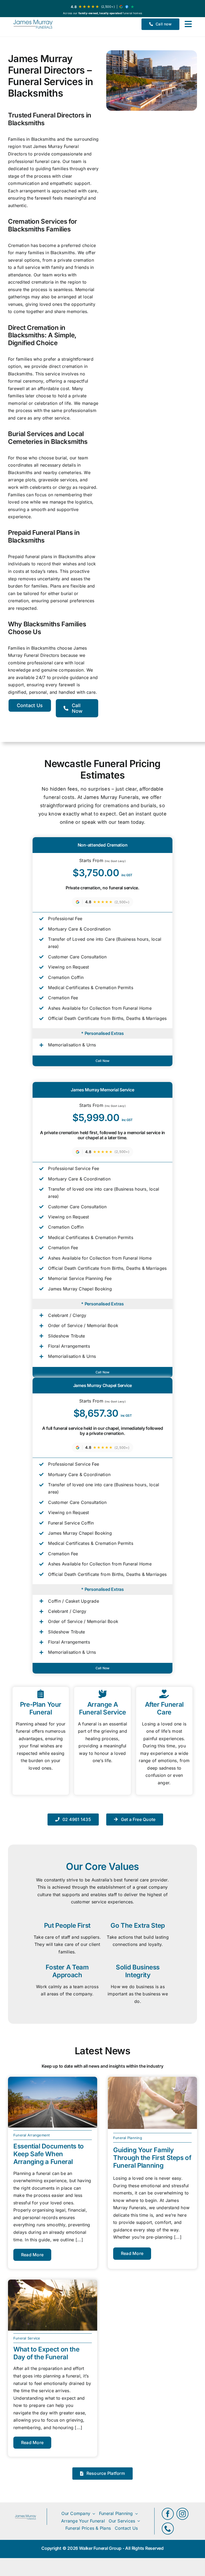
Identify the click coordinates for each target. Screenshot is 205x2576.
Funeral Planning (128, 2138)
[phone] (168, 2529)
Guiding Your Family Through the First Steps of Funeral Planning (152, 2158)
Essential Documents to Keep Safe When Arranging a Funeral (49, 2154)
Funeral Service (27, 2338)
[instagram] (182, 2514)
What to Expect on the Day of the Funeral (46, 2353)
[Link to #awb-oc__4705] (188, 24)
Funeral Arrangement (32, 2135)
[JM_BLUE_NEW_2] (33, 24)
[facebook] (168, 2514)
